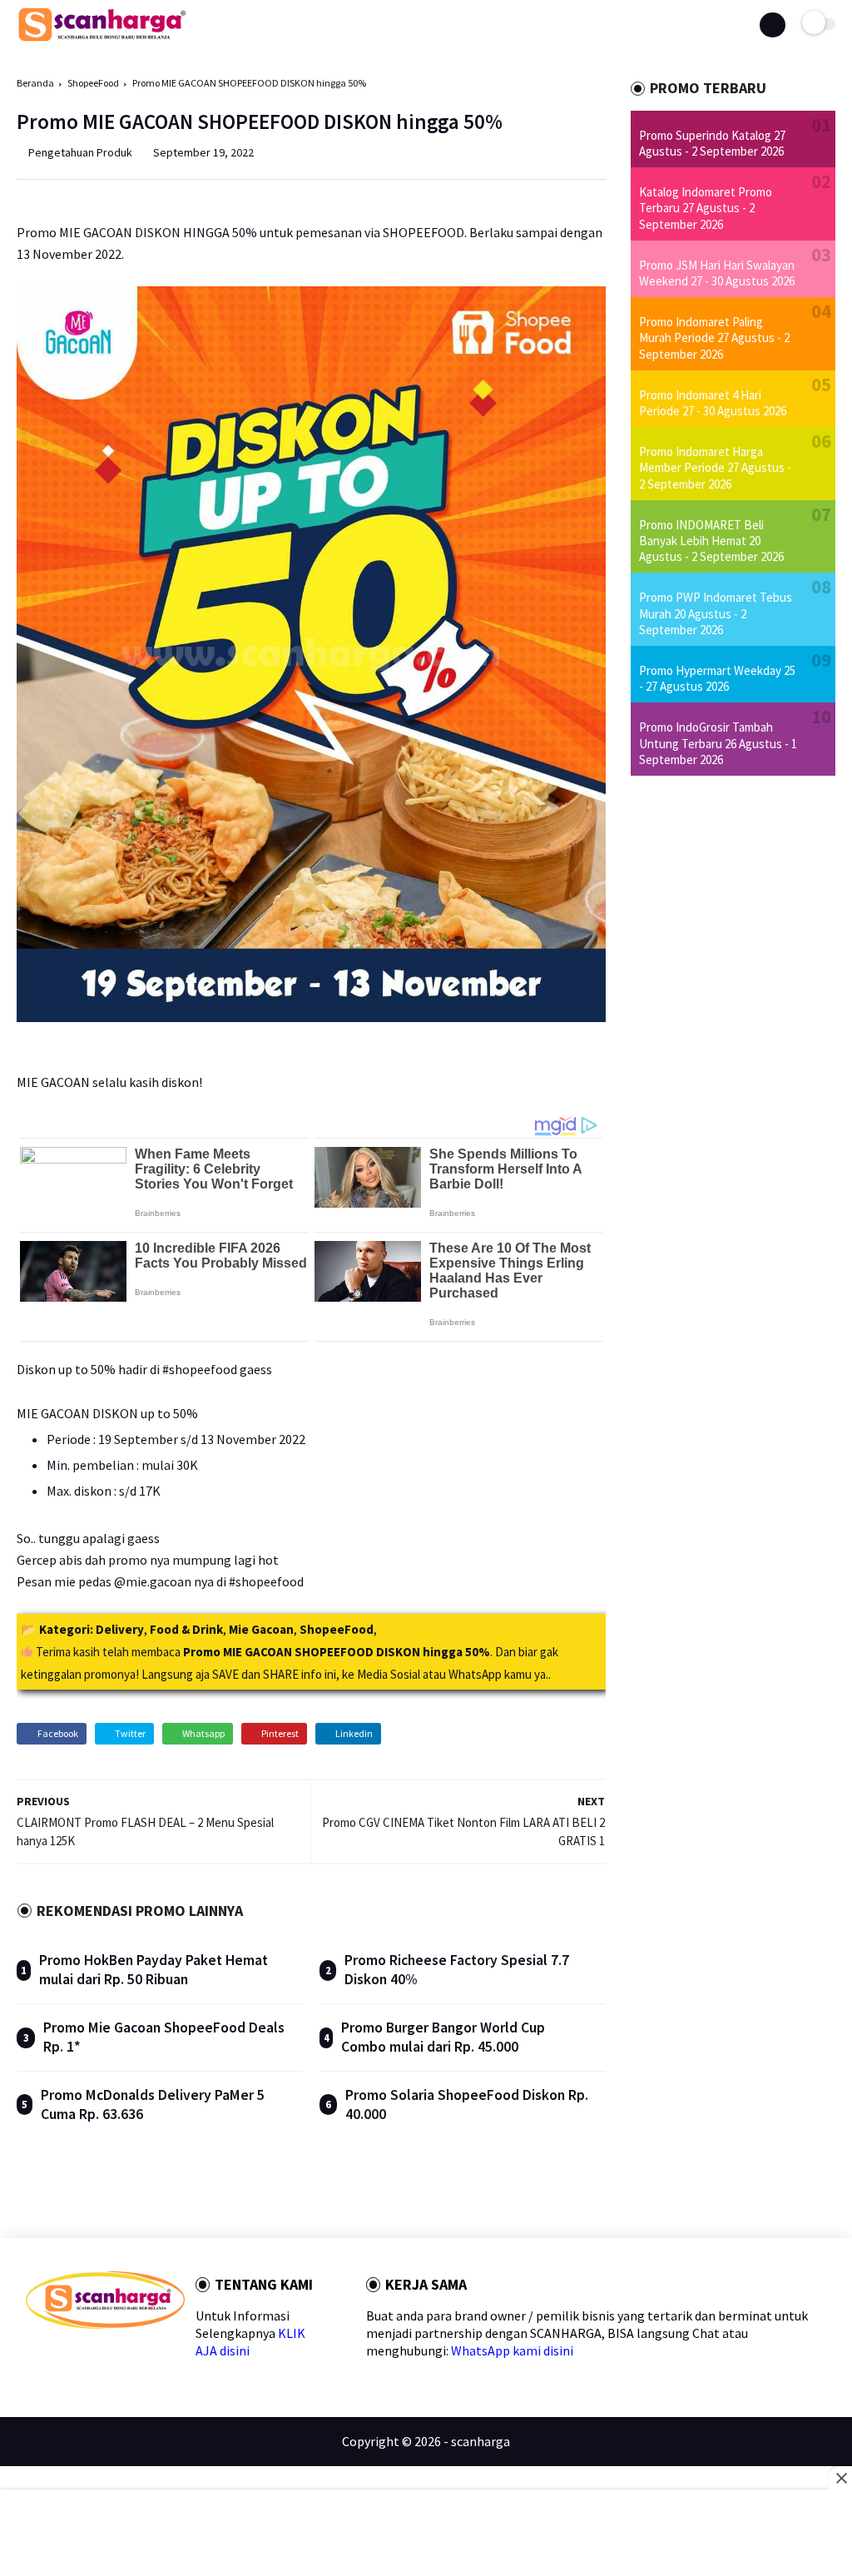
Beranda (35, 83)
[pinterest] (113, 2358)
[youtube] (165, 2358)
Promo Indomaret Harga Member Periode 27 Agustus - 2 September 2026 (715, 467)
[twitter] (59, 2358)
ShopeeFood (93, 83)
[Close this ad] (840, 2478)
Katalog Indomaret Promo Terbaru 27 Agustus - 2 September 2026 (706, 208)
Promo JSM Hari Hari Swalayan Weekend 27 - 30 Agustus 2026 (717, 273)
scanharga (480, 2441)
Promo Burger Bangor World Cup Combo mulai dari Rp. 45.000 (443, 2037)
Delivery (120, 1629)
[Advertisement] (426, 2534)
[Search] (772, 25)
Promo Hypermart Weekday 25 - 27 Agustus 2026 (717, 678)
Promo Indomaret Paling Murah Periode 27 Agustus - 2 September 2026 (714, 338)
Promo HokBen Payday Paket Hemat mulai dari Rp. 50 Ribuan (154, 1970)
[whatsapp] (86, 2358)
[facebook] (33, 2358)
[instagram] (139, 2358)
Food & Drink (186, 1629)
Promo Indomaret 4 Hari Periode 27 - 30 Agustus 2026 (713, 403)
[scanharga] (102, 38)
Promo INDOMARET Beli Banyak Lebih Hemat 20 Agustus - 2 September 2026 (711, 541)
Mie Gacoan (261, 1629)
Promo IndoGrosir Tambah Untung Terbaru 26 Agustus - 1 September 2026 (718, 743)
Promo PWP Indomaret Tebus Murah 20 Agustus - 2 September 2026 (716, 613)
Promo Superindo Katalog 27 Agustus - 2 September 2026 (712, 143)
